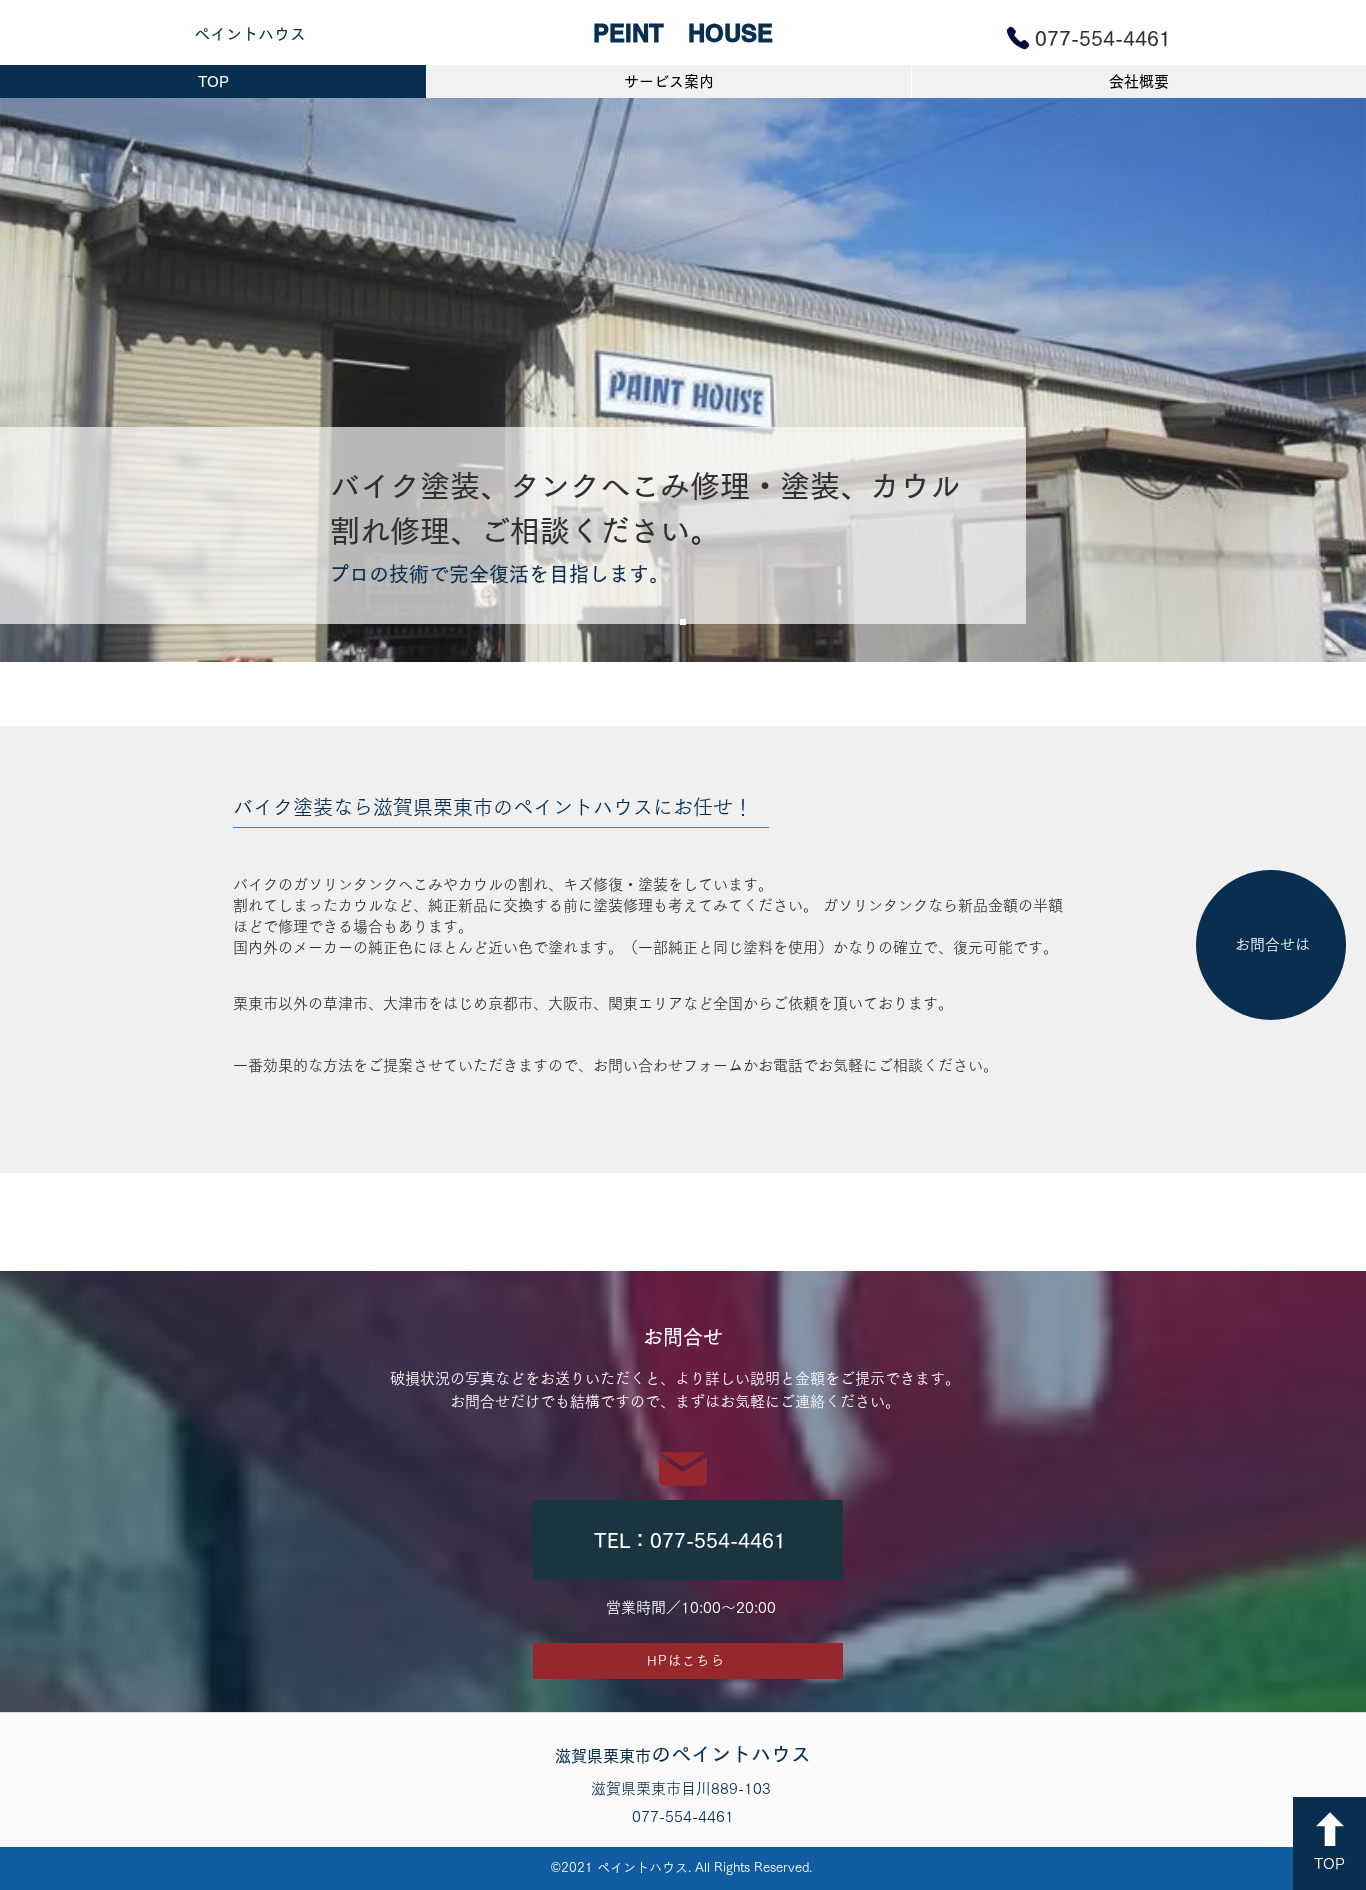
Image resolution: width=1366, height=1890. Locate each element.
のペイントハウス (683, 1754)
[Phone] (1018, 38)
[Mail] (683, 1468)
